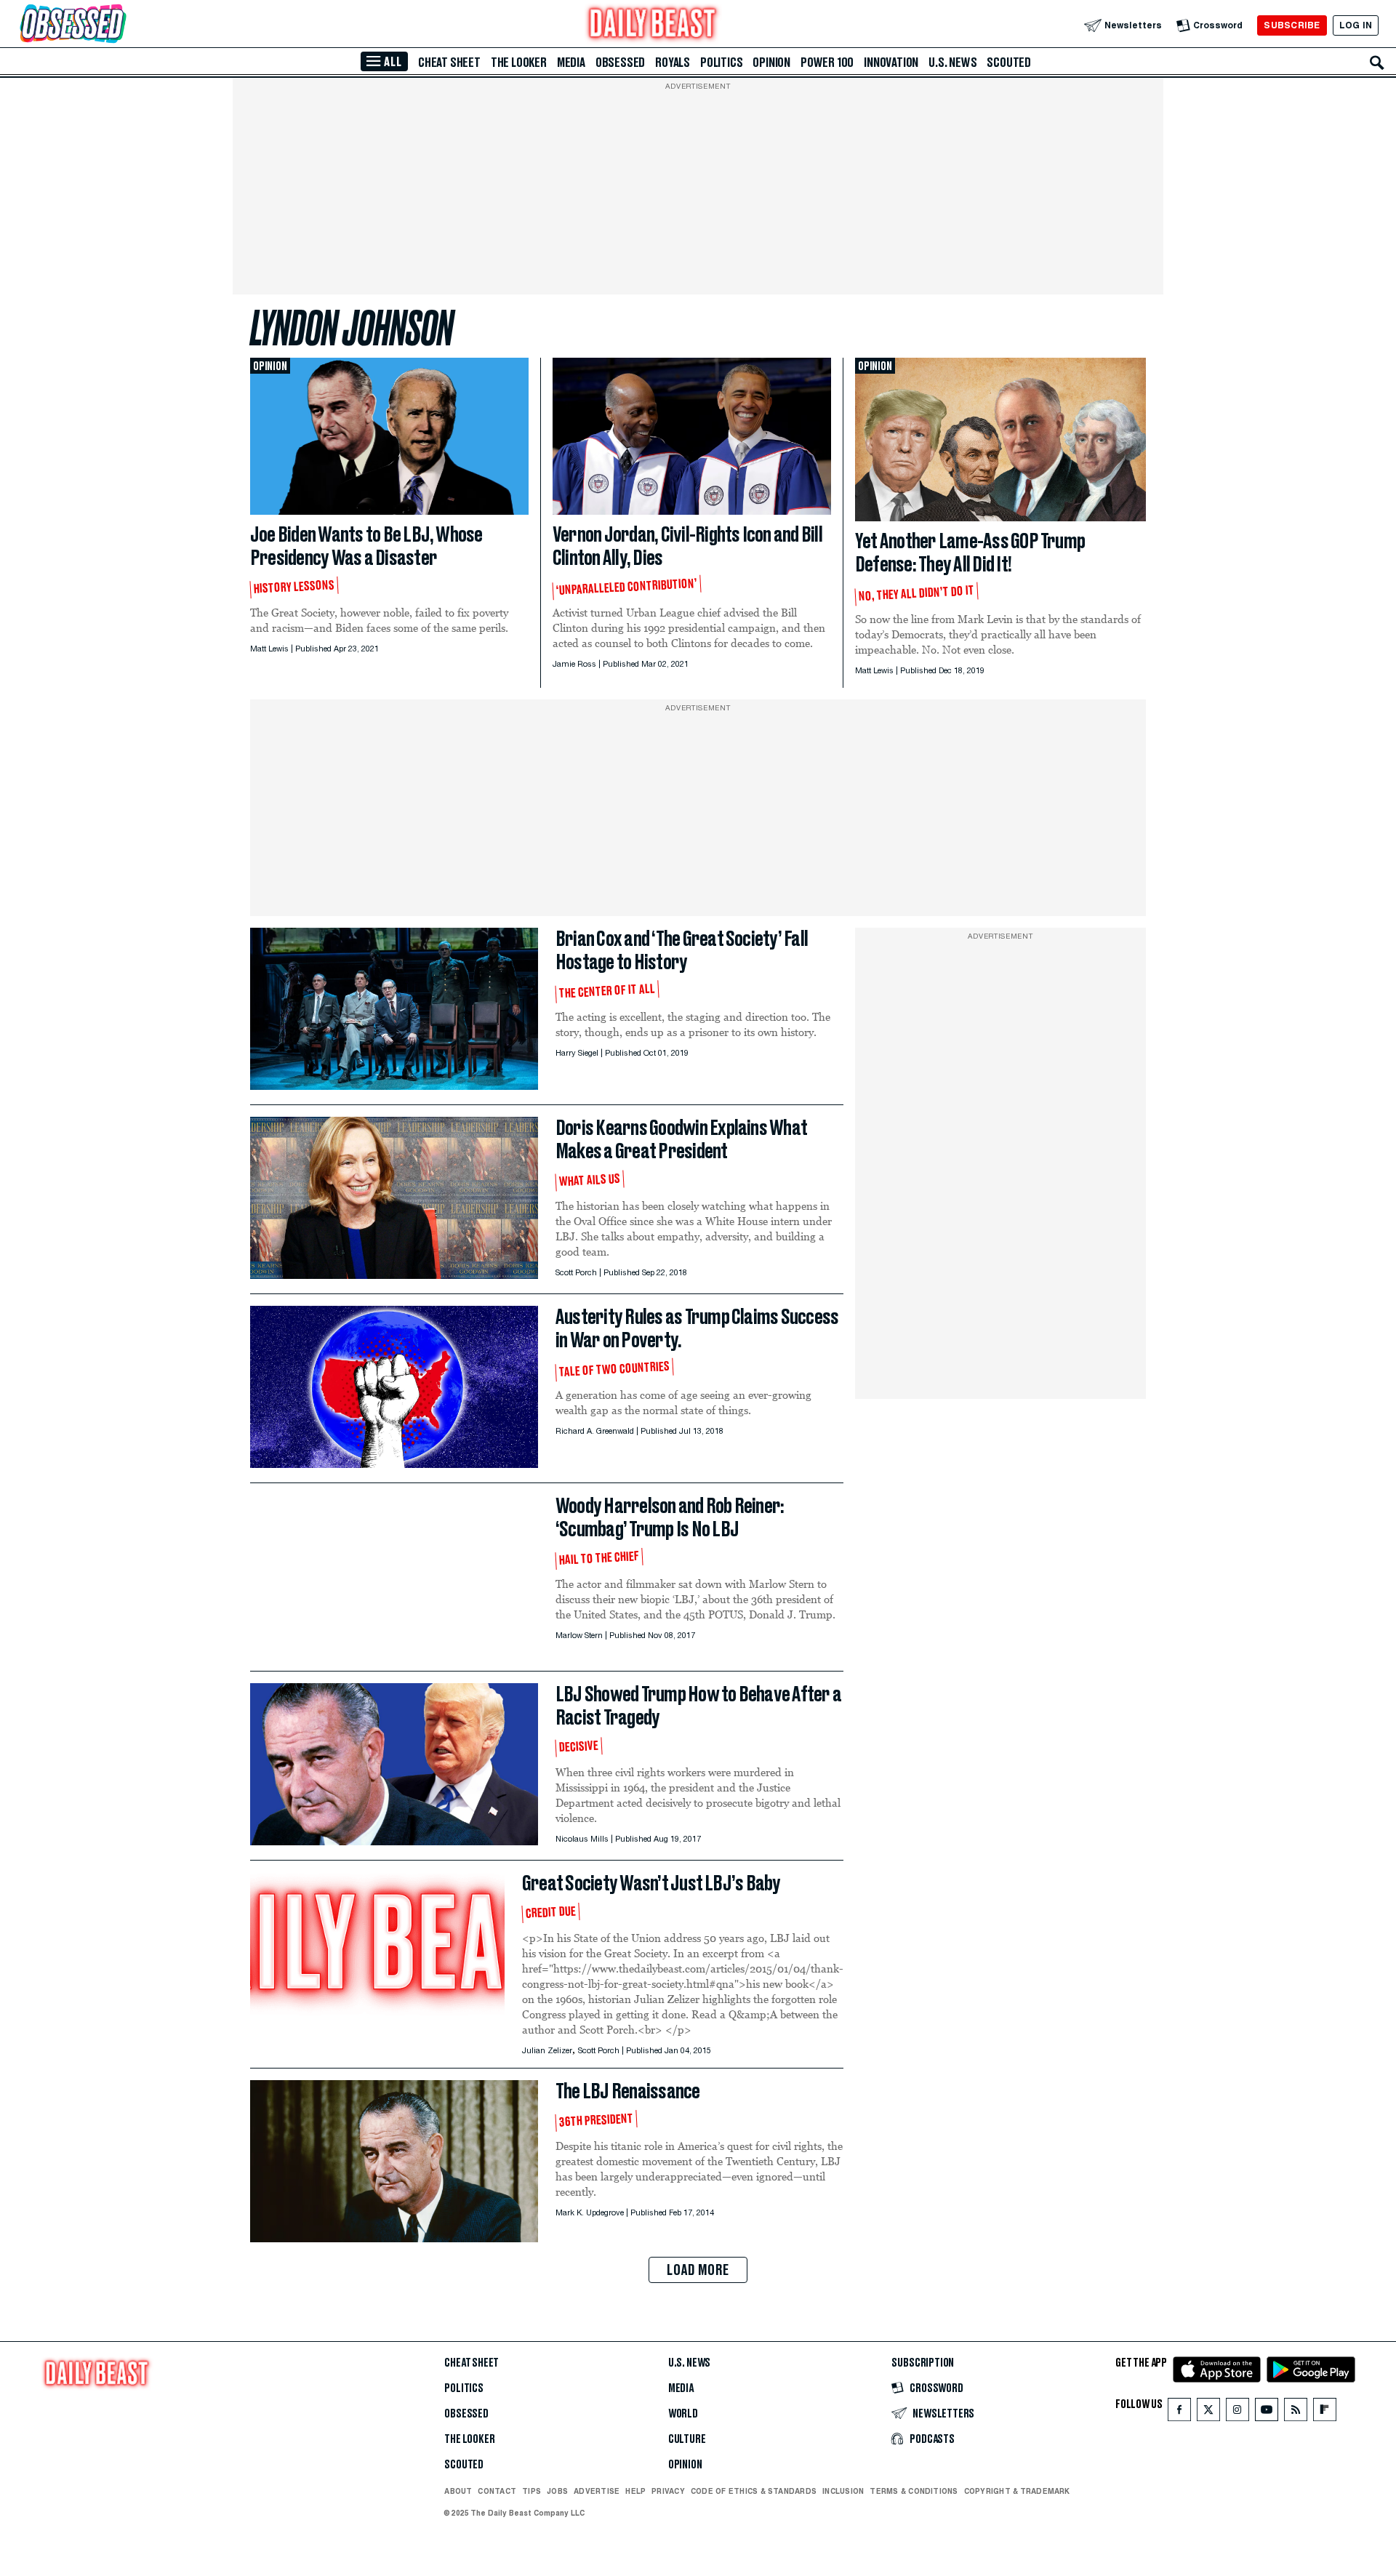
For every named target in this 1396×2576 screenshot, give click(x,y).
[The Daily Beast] (653, 25)
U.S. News (952, 63)
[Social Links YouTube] (1267, 2413)
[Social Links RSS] (1296, 2413)
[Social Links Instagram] (1237, 2413)
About (458, 2491)
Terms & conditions (914, 2491)
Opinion (771, 63)
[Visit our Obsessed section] (119, 25)
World (683, 2414)
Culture (687, 2439)
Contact (497, 2491)
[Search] (1377, 63)
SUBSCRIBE (1292, 25)
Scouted (1009, 63)
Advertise (597, 2491)
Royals (673, 63)
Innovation (891, 63)
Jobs (557, 2491)
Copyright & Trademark (1017, 2491)
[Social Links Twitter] (1208, 2413)
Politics (721, 63)
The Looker (519, 63)
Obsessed (620, 63)
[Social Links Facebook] (1179, 2413)
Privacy (668, 2491)
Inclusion (843, 2491)
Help (635, 2491)
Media (571, 63)
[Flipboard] (1324, 2413)
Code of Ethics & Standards (754, 2491)
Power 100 (827, 63)
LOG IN (1356, 25)
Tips (531, 2491)
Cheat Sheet (449, 63)
